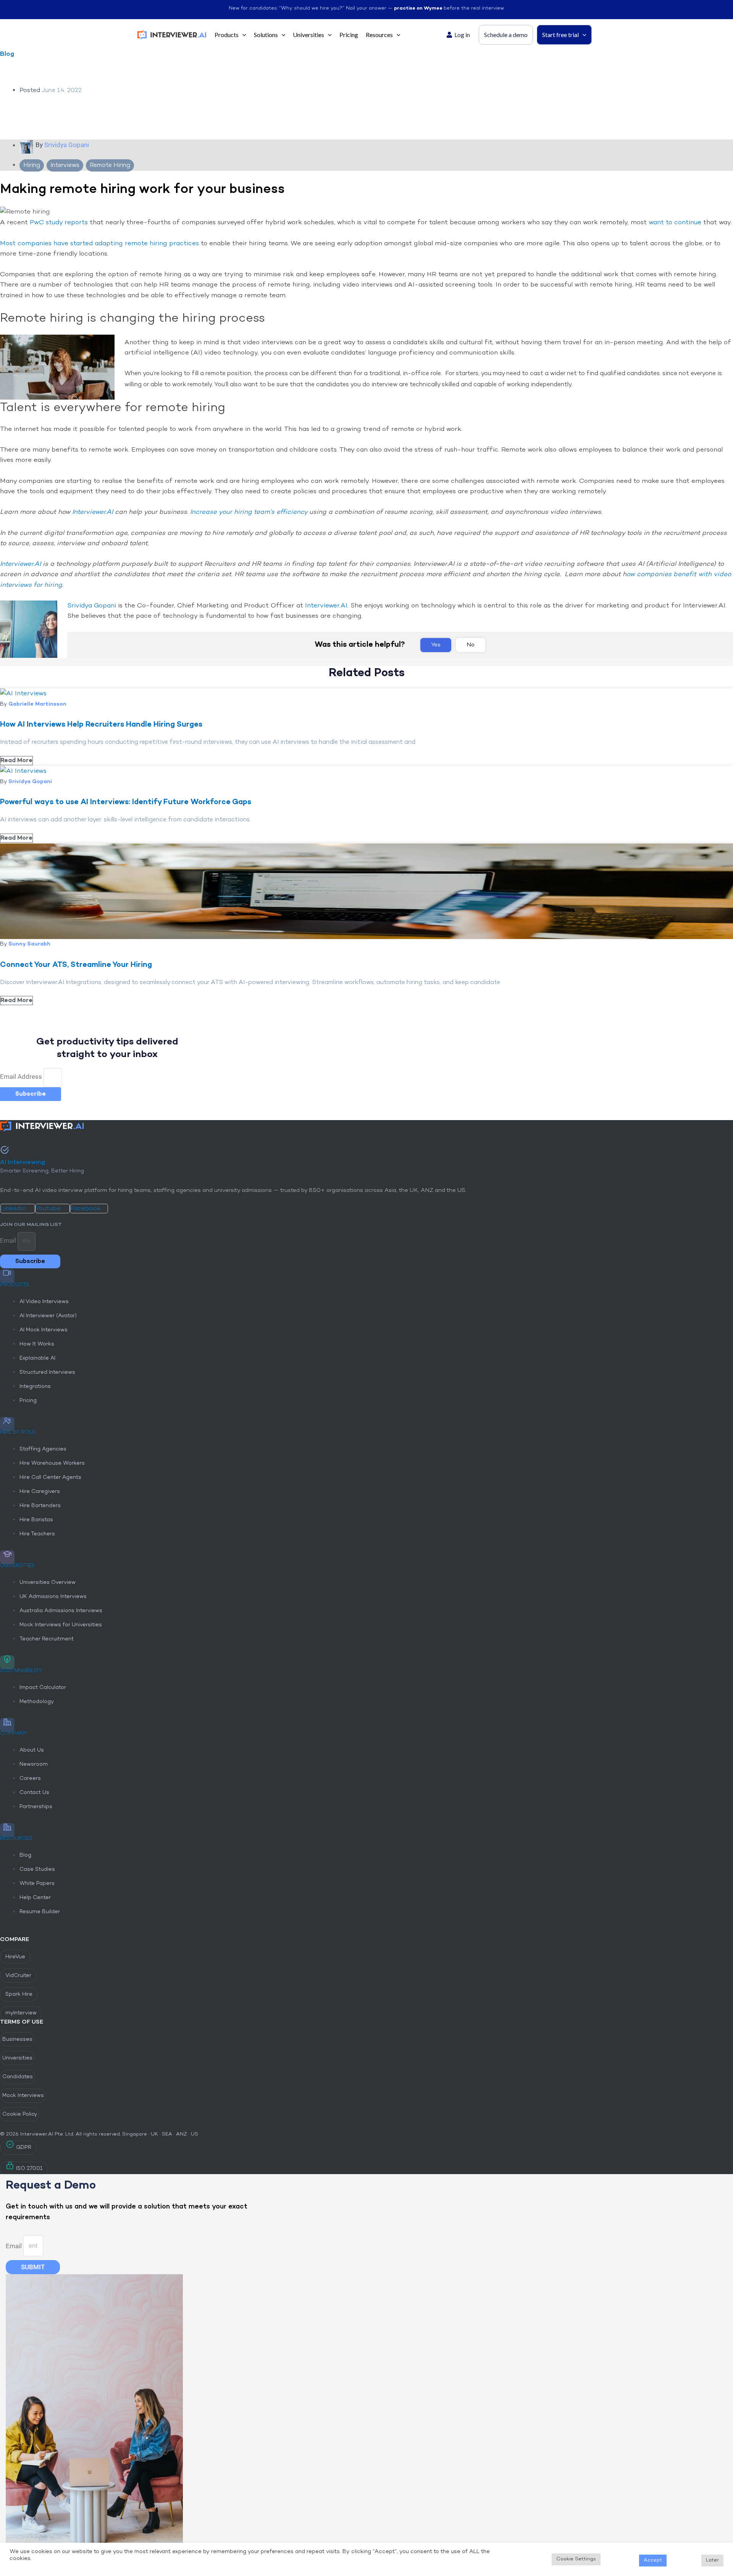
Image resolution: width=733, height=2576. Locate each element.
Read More (24, 2567)
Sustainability (21, 1671)
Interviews (65, 165)
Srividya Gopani (92, 606)
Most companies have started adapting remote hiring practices (99, 244)
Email (9, 1240)
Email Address (22, 1077)
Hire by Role (18, 1432)
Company (14, 1733)
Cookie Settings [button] (576, 2559)
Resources (16, 1838)
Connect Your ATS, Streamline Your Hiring (76, 965)
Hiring (32, 165)
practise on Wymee (419, 8)
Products (15, 1285)
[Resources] (7, 1830)
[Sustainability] (7, 1662)
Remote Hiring (110, 165)
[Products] (7, 1276)
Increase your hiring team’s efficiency (249, 512)
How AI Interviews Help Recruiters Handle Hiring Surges (101, 725)
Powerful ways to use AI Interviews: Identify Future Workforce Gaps (126, 802)
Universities (17, 1566)
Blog (7, 54)
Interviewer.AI (93, 512)
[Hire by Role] (7, 1424)
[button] (242, 35)
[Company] (7, 1725)
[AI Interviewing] (5, 1151)
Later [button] (712, 2560)
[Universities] (7, 1557)
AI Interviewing (23, 1163)
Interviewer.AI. (328, 606)
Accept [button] (653, 2560)
